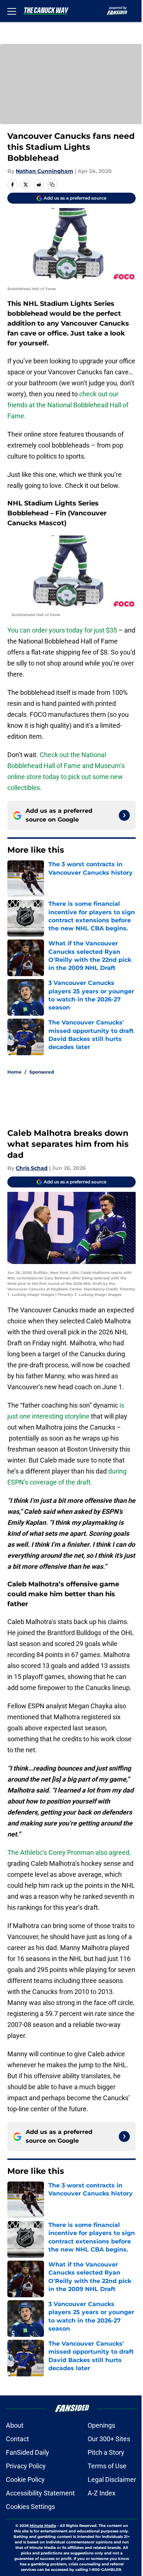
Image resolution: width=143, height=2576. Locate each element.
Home (14, 1072)
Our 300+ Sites (109, 2439)
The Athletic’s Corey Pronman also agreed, (69, 1852)
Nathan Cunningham (45, 171)
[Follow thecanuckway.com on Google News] (124, 815)
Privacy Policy (26, 2466)
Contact (17, 2439)
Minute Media (43, 2526)
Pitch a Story (106, 2452)
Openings (101, 2425)
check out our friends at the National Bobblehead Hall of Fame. (68, 405)
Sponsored (42, 1072)
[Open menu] (12, 11)
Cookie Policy (25, 2479)
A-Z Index (102, 2493)
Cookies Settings (30, 2507)
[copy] (52, 185)
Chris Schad (32, 1168)
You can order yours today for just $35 (62, 630)
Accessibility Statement (40, 2493)
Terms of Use (107, 2466)
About (15, 2425)
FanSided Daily (27, 2452)
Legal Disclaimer (112, 2479)
